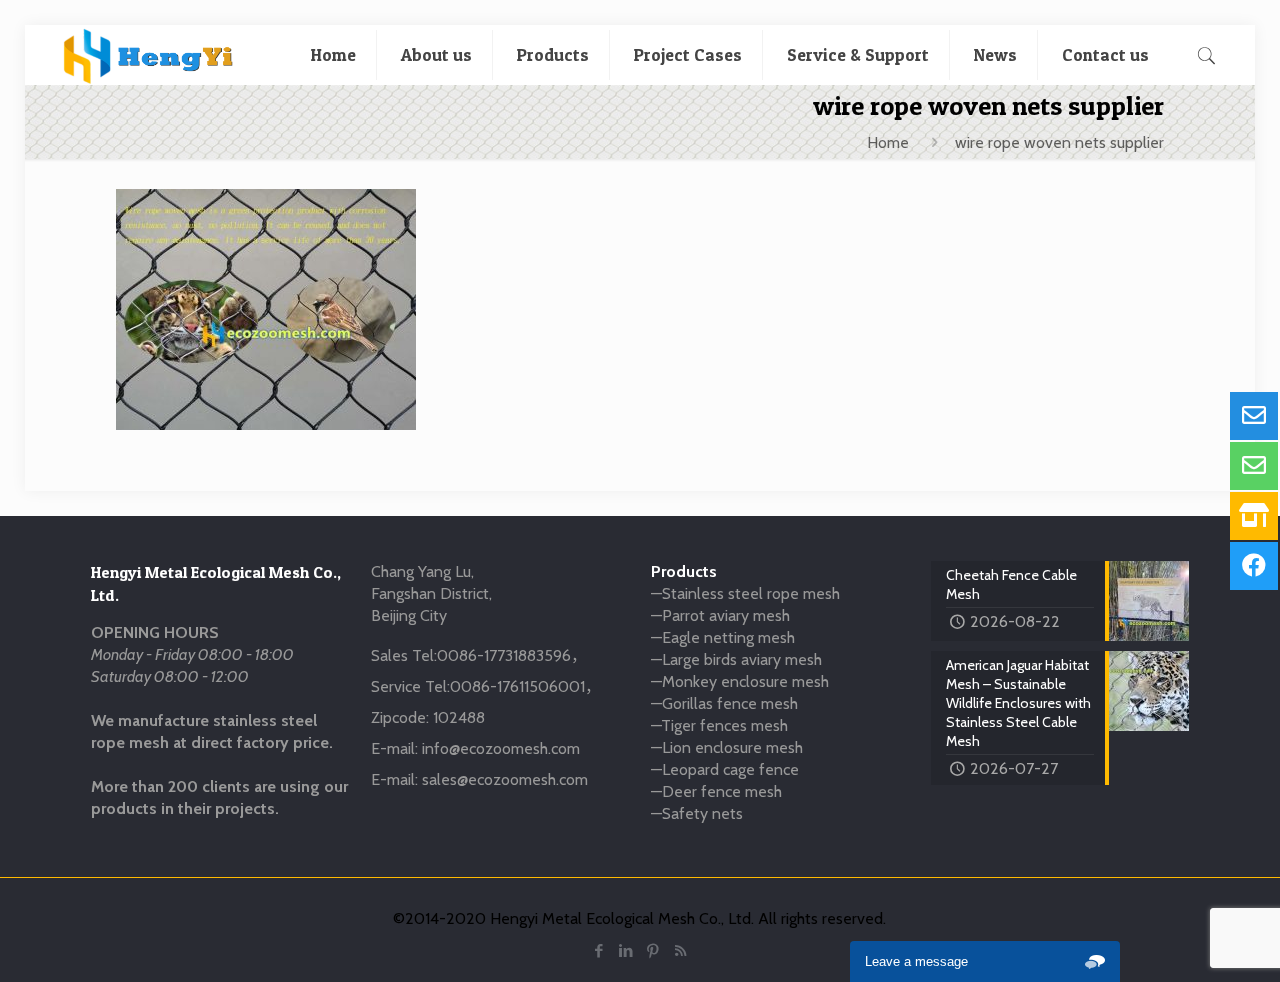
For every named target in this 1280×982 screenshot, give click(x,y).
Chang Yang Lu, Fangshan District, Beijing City (431, 593)
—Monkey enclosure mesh (740, 681)
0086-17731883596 (504, 655)
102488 (459, 717)
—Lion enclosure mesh (727, 747)
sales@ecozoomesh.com (505, 779)
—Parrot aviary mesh (720, 615)
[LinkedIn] (626, 951)
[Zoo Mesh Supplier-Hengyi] (148, 55)
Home (888, 142)
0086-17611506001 (517, 686)
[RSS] (680, 951)
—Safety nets (697, 813)
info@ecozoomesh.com (501, 748)
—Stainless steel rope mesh (745, 593)
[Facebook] (599, 951)
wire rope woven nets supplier (1059, 142)
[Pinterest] (653, 951)
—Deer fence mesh (716, 791)
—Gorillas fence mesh (724, 703)
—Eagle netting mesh (723, 637)
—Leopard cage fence (725, 769)
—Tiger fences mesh (719, 725)
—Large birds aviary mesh (736, 659)
